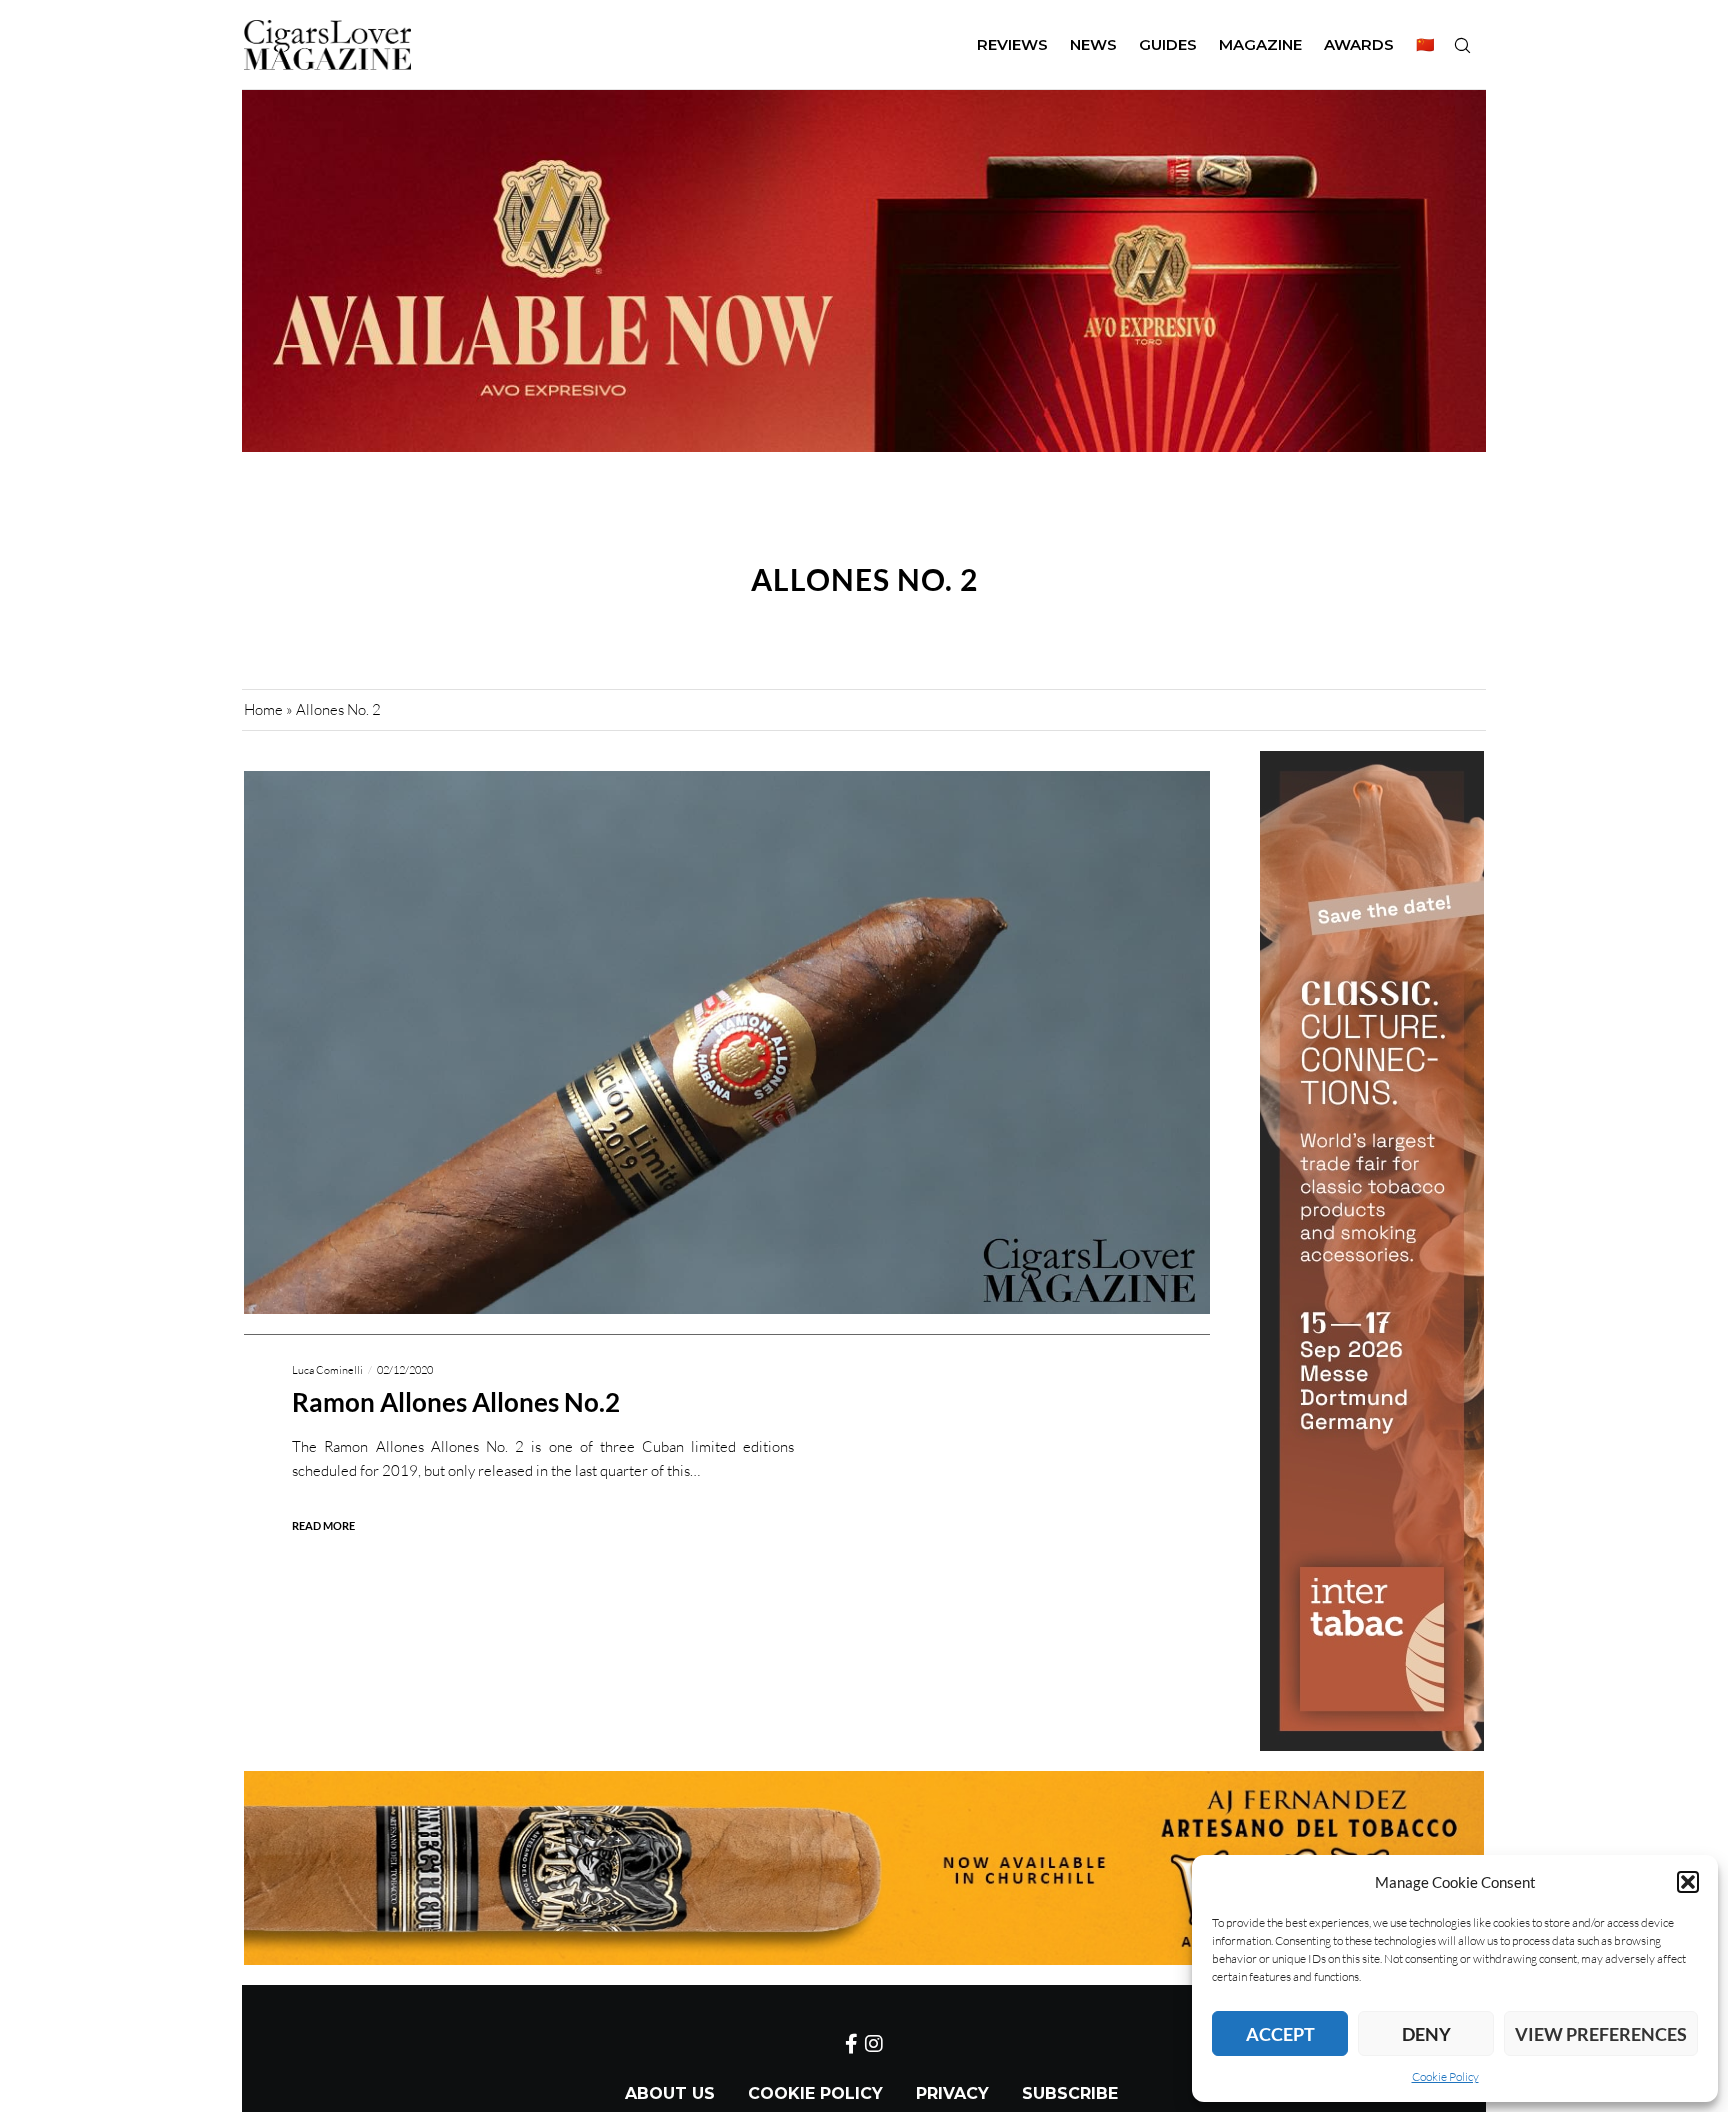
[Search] (1462, 45)
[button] (1688, 1882)
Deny (1426, 2034)
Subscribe (1070, 2093)
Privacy (952, 2093)
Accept (1280, 2034)
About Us (670, 2093)
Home (263, 709)
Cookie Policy (1445, 2076)
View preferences (1601, 2034)
